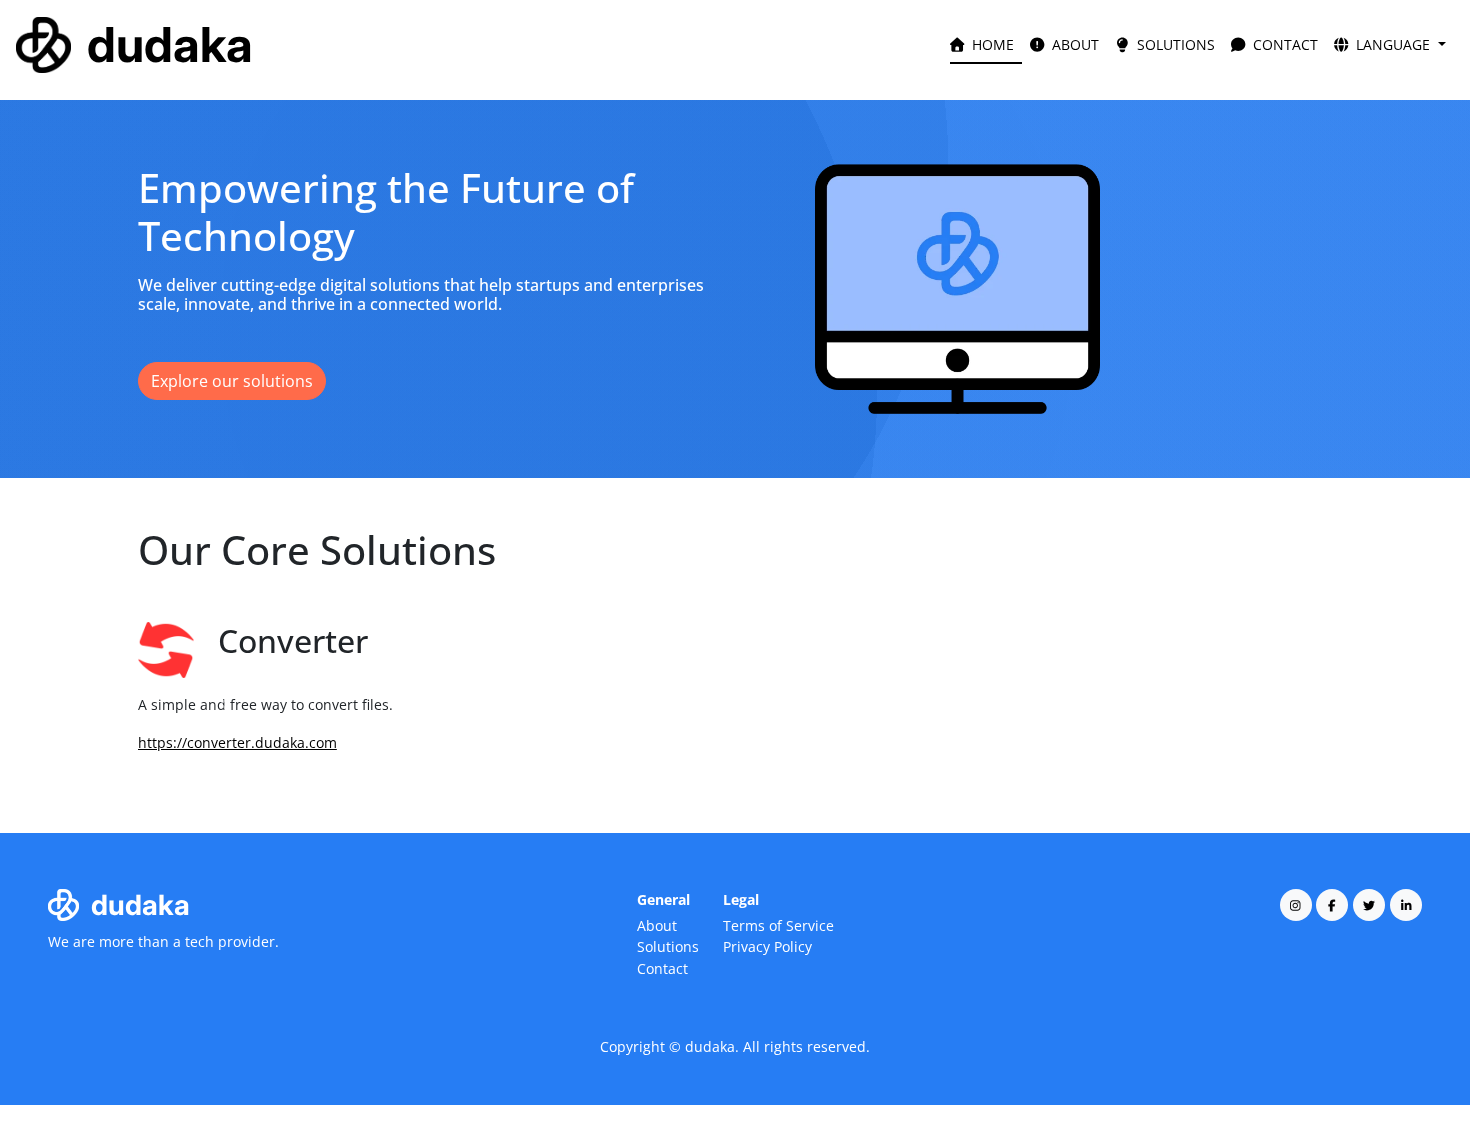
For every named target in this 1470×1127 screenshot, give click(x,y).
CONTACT (1283, 44)
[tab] (699, 757)
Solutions (668, 946)
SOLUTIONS (1174, 44)
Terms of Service (778, 925)
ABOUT (1073, 44)
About (657, 925)
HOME (991, 44)
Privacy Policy (767, 946)
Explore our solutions (232, 381)
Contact (662, 968)
